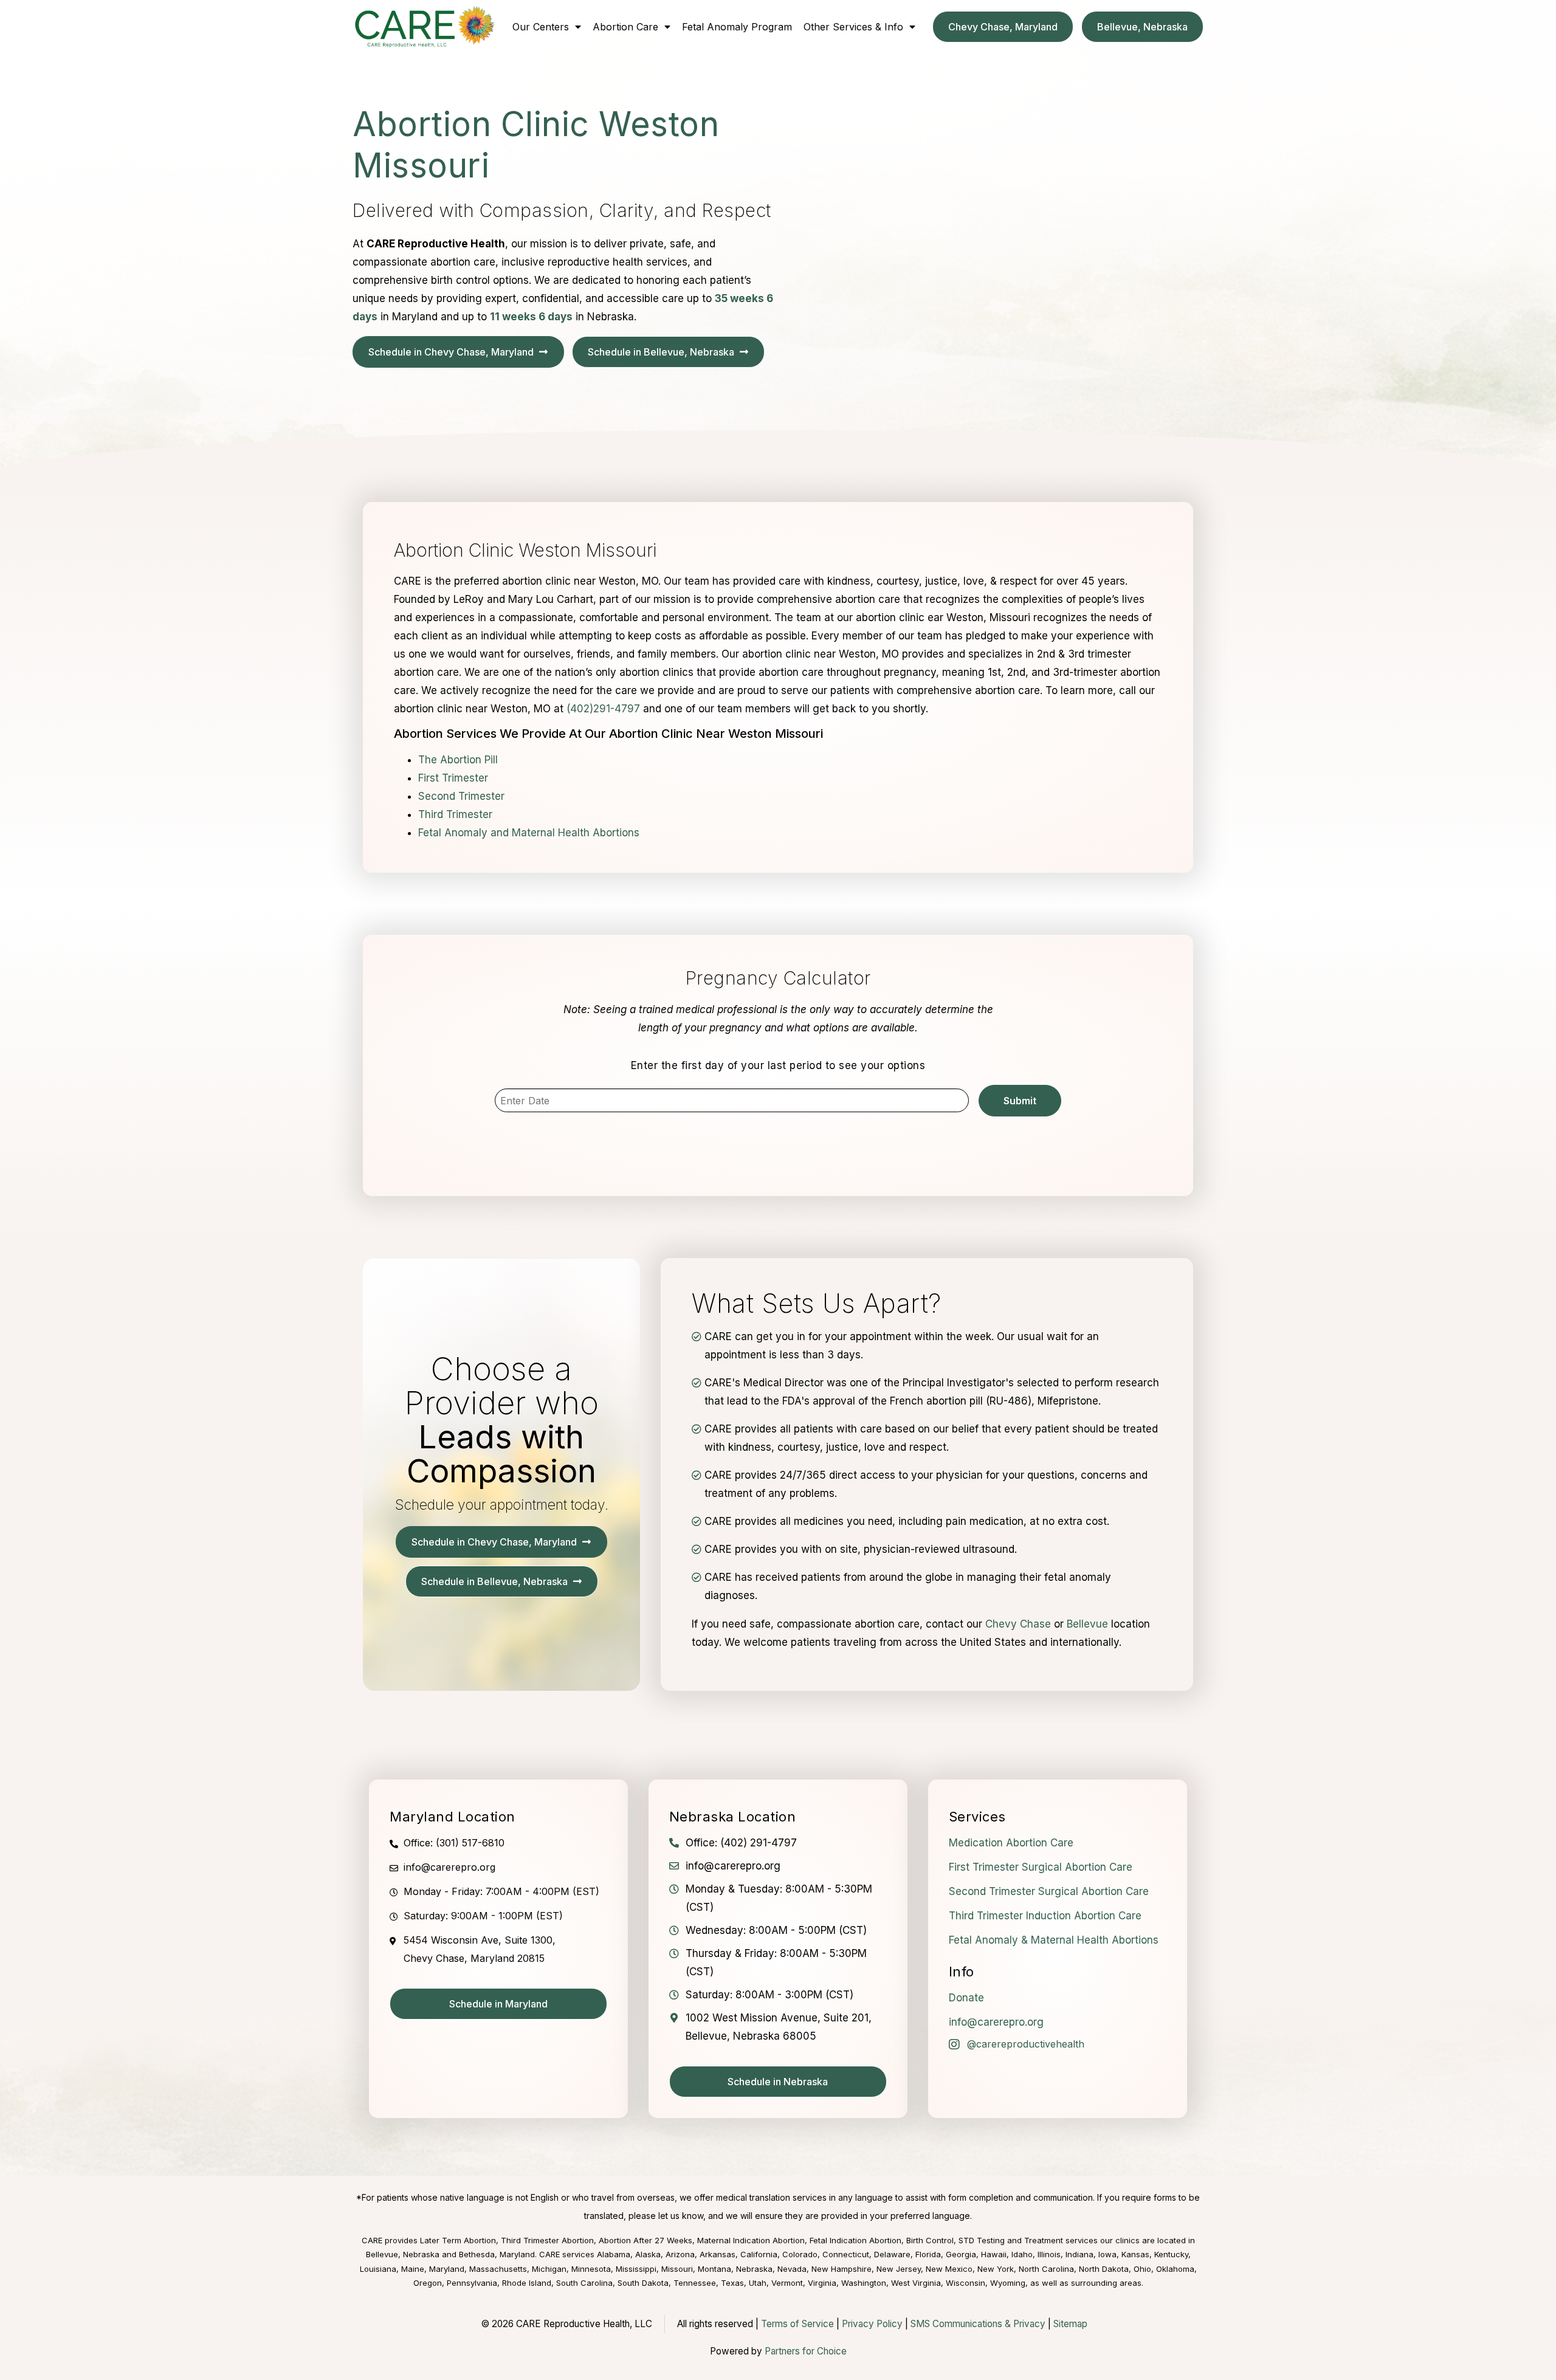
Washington (864, 2283)
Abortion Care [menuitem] (625, 27)
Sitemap (1070, 2324)
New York (996, 2269)
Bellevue (1087, 1624)
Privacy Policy (872, 2324)
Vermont (787, 2283)
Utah (758, 2283)
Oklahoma (1175, 2269)
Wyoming (1008, 2283)
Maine (413, 2269)
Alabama (614, 2254)
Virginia (822, 2283)
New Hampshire (842, 2269)
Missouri (677, 2269)
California (759, 2254)
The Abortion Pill (458, 760)
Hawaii (994, 2254)
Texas (732, 2283)
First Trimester (453, 778)
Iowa (1107, 2254)
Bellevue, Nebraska (403, 2254)
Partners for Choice (806, 2351)
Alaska (648, 2254)
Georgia (961, 2254)
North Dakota (1104, 2269)
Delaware (892, 2254)
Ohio (1142, 2269)
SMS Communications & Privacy (979, 2324)
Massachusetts (498, 2269)
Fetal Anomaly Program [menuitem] (737, 27)
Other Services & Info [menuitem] (853, 27)
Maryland (447, 2269)
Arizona (680, 2254)
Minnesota (591, 2269)
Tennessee (695, 2283)
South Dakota (643, 2283)
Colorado (800, 2254)
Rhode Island (527, 2283)
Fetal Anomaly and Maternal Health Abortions (529, 833)
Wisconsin (966, 2283)
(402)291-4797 (603, 709)
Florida (928, 2254)
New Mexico (949, 2269)
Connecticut (846, 2254)
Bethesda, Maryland (497, 2254)
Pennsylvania (472, 2283)
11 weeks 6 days (531, 317)
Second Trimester (461, 796)
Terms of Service (797, 2324)
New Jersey (899, 2269)
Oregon (428, 2283)
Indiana (1079, 2254)
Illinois (1049, 2254)
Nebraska (754, 2269)
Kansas (1135, 2254)
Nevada (792, 2269)
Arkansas (718, 2254)
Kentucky (1171, 2254)
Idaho (1022, 2254)
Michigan (549, 2269)
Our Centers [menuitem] (541, 27)
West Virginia (916, 2283)
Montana (714, 2269)
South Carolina (584, 2283)
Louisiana (378, 2269)
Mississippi (636, 2269)
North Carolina (1046, 2269)
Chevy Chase (1018, 1624)
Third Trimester (455, 814)
